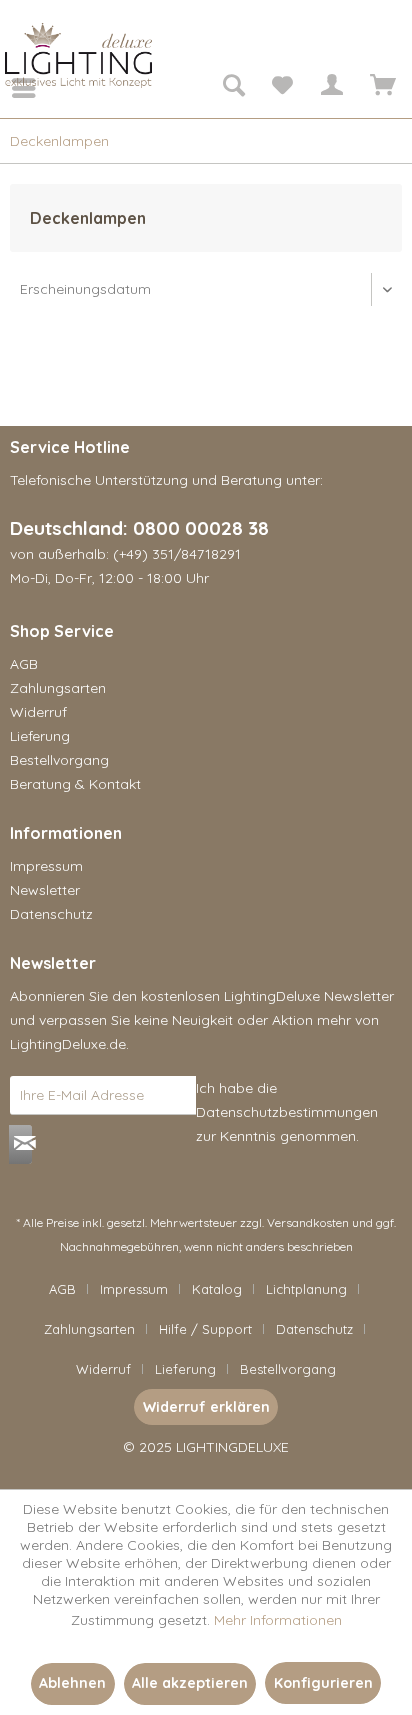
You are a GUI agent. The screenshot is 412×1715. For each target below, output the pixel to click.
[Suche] (233, 88)
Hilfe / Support (205, 1329)
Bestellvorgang (59, 760)
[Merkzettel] (282, 88)
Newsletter (45, 890)
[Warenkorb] (380, 88)
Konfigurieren (323, 1683)
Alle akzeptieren (190, 1683)
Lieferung (40, 736)
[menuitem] (10, 88)
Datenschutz (51, 914)
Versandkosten (308, 1222)
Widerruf (38, 712)
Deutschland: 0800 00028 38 (139, 528)
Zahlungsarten (58, 688)
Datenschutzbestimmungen (287, 1112)
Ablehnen (72, 1683)
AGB (24, 664)
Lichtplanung (306, 1289)
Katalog (217, 1289)
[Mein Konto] (331, 88)
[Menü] (10, 88)
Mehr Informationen (278, 1620)
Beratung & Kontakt (75, 784)
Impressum (46, 866)
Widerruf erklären (206, 1407)
